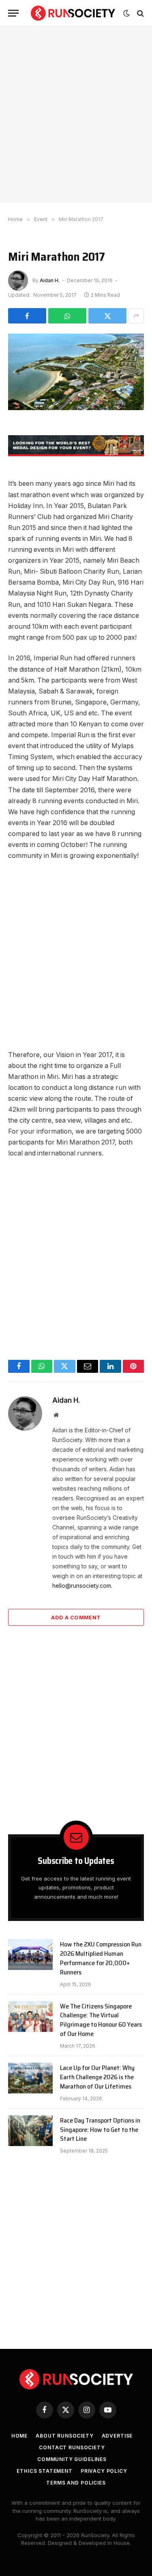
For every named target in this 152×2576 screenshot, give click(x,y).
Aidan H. (50, 280)
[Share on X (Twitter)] (107, 316)
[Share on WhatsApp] (67, 316)
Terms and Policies (76, 2483)
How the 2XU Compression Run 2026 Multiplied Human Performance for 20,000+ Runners (101, 1958)
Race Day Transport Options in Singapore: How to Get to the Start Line (100, 2130)
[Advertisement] (76, 114)
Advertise (117, 2436)
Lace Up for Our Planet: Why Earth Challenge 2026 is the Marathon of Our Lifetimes (97, 2077)
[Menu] (13, 13)
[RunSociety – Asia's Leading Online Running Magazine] (73, 13)
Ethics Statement (44, 2471)
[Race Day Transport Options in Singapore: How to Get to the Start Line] (30, 2131)
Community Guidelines (72, 2459)
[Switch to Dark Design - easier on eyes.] (126, 13)
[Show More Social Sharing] (136, 316)
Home (19, 2436)
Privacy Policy (104, 2471)
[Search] (140, 13)
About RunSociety (64, 2436)
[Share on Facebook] (27, 316)
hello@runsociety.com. (82, 1586)
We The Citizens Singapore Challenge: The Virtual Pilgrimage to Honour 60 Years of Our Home (101, 2020)
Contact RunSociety (72, 2447)
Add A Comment (76, 1617)
